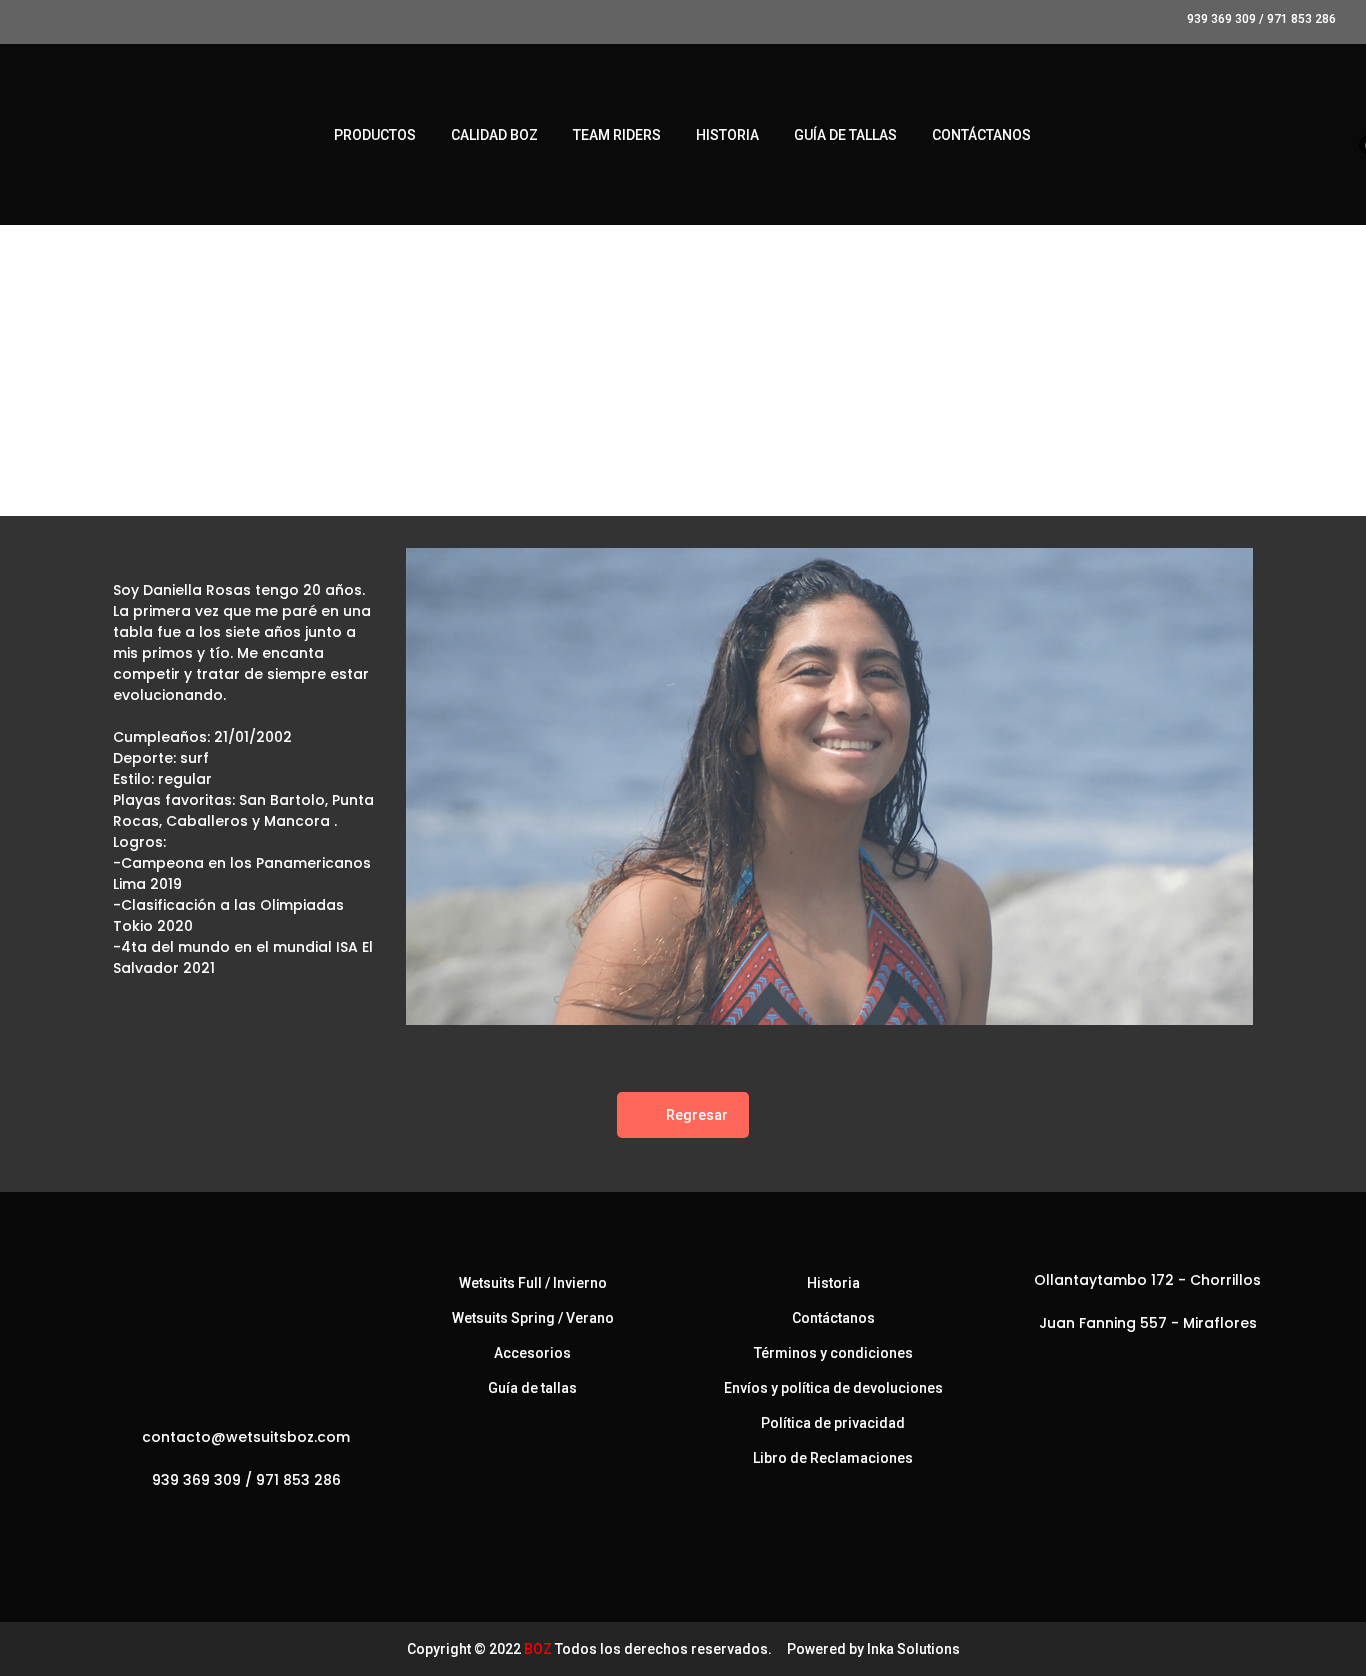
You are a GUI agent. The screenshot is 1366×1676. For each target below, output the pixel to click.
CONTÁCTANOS (981, 135)
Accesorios (532, 1353)
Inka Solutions (913, 1649)
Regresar (697, 1115)
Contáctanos (833, 1318)
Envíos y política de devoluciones (833, 1388)
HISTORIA (727, 135)
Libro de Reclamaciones (833, 1458)
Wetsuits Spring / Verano (533, 1318)
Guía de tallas (532, 1388)
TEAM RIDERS (617, 135)
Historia (833, 1283)
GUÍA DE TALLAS (845, 135)
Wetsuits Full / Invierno (533, 1283)
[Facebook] (212, 1524)
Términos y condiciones (833, 1353)
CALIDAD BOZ (494, 135)
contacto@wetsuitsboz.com (246, 1437)
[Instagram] (252, 1524)
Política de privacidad (833, 1423)
